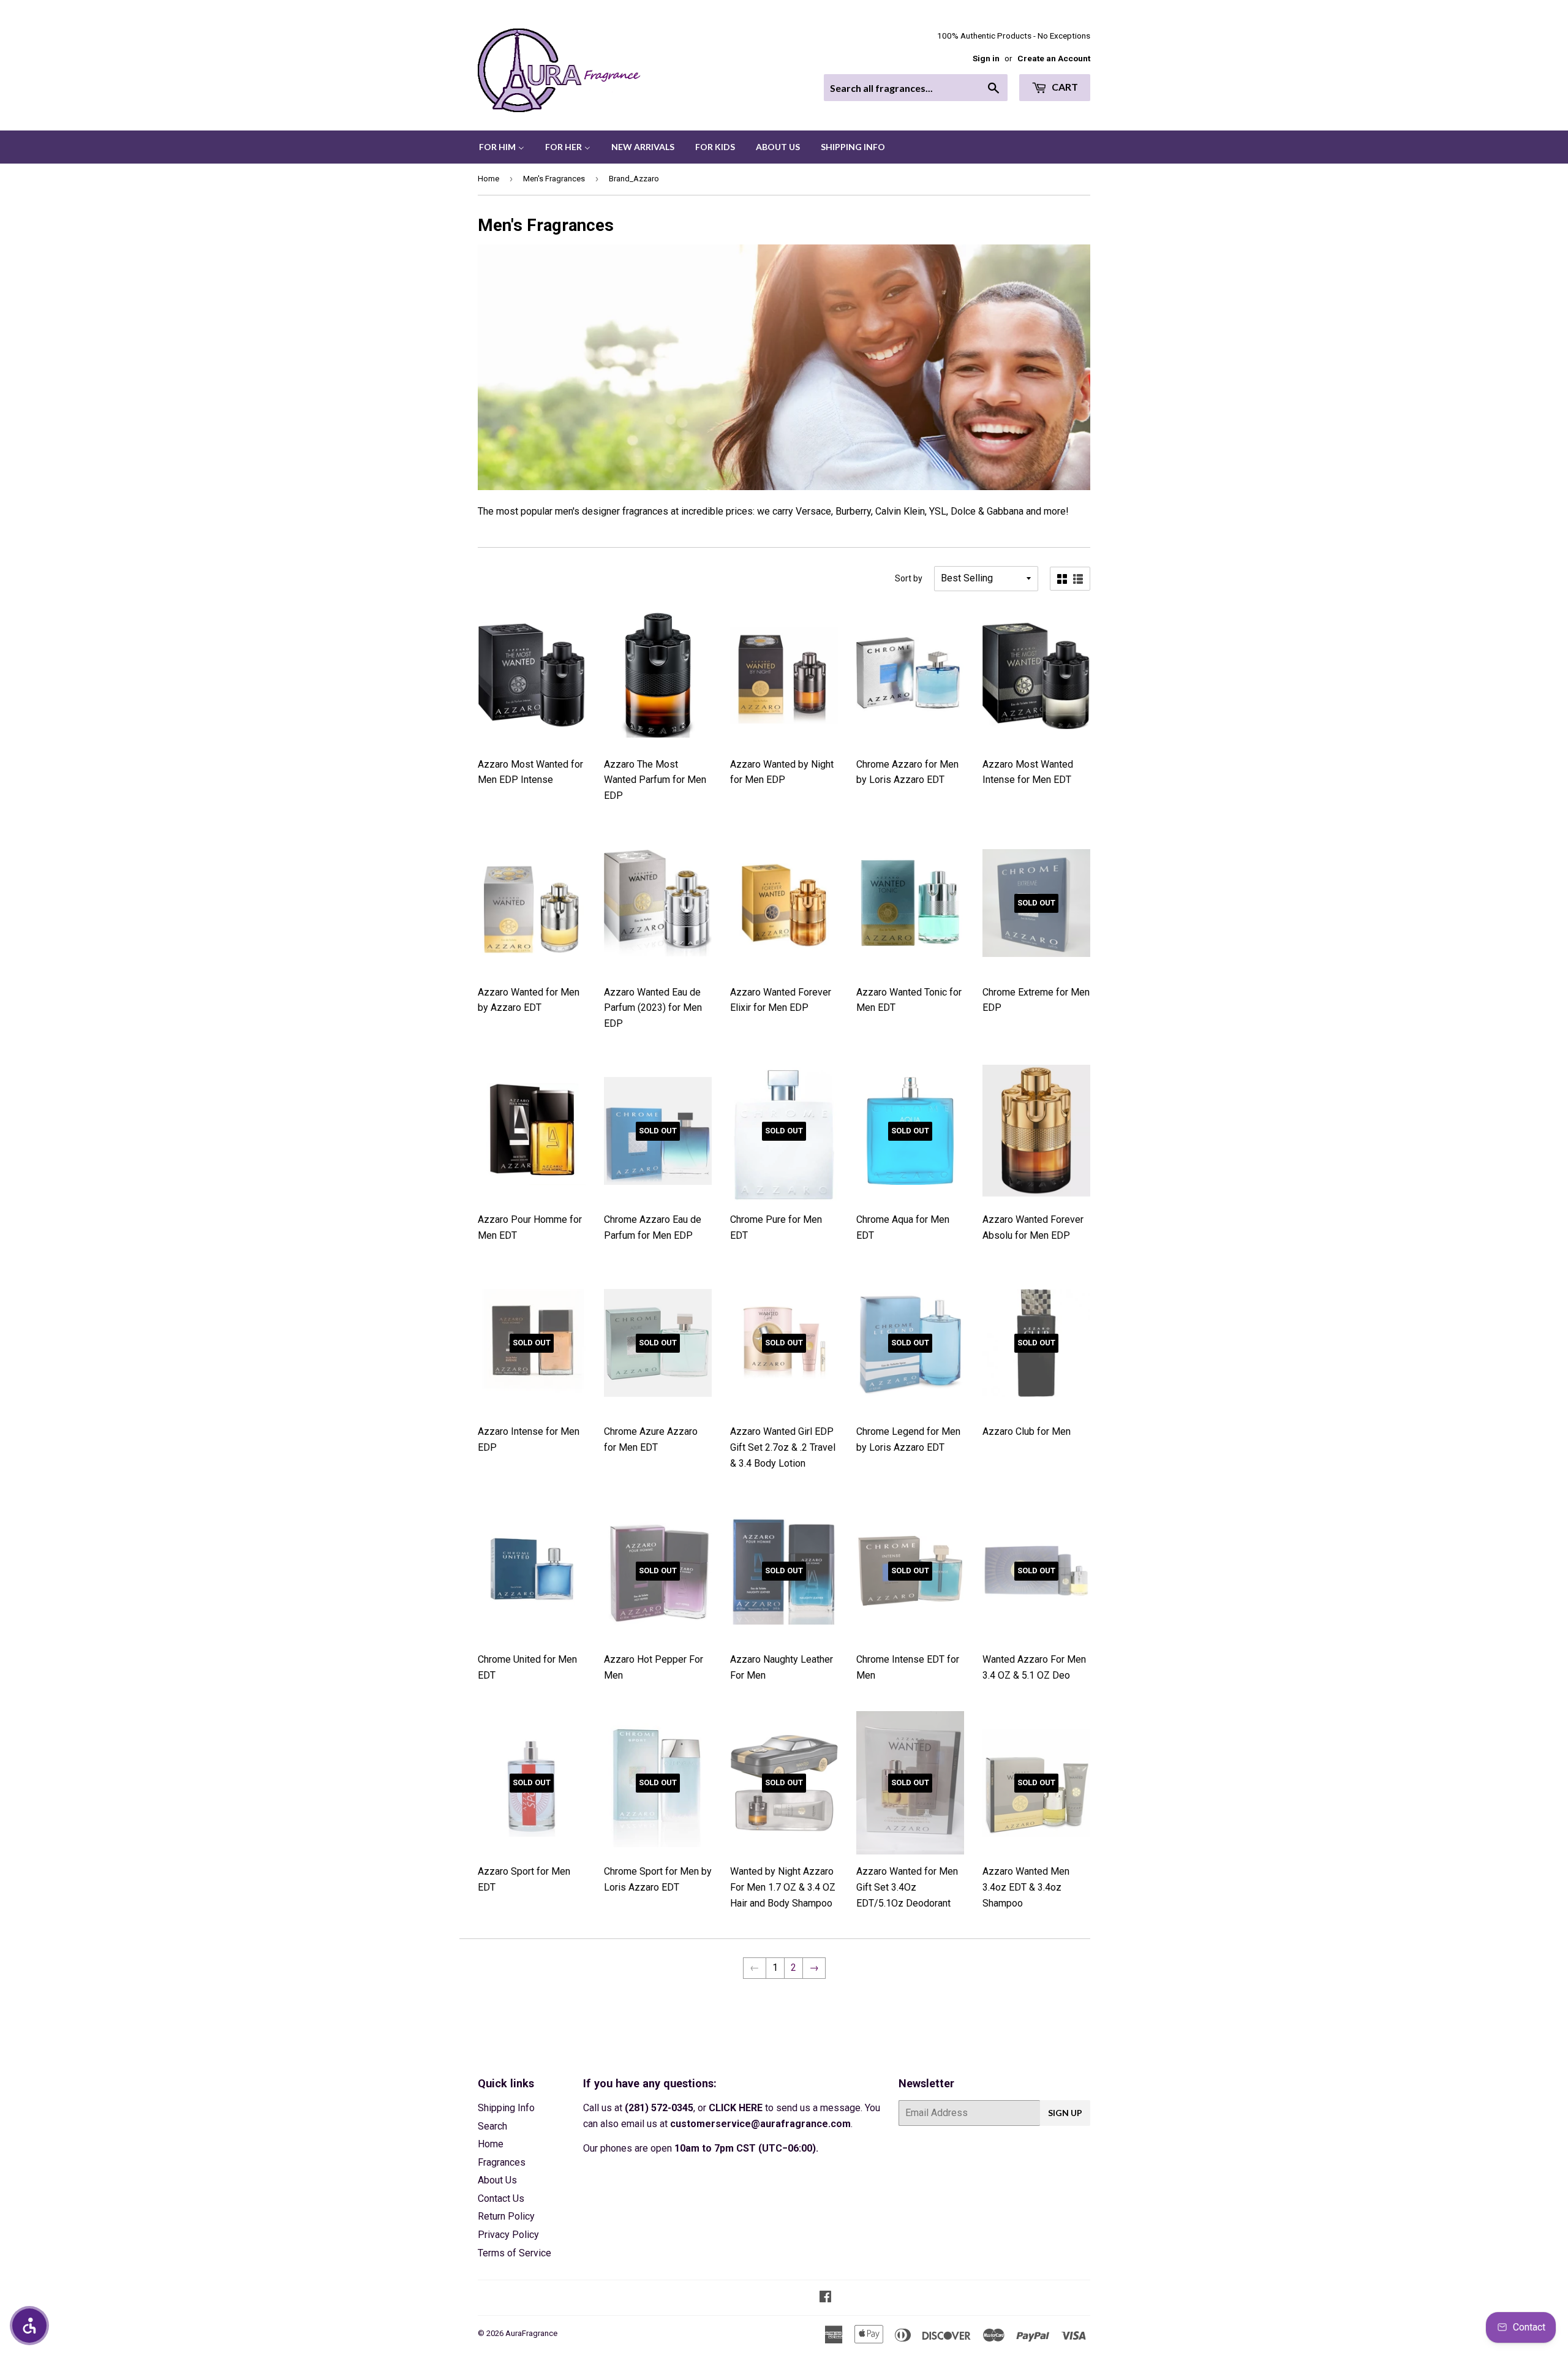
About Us (497, 2180)
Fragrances (502, 2162)
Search (492, 2126)
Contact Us (501, 2198)
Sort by (909, 578)
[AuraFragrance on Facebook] (825, 2298)
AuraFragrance (531, 2333)
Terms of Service (514, 2253)
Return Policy (506, 2216)
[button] (29, 2326)
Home (488, 179)
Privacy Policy (508, 2235)
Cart (1064, 87)
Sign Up (1065, 2113)
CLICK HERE (736, 2108)
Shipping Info (506, 2108)
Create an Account (1054, 58)
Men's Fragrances (554, 179)
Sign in (986, 58)
